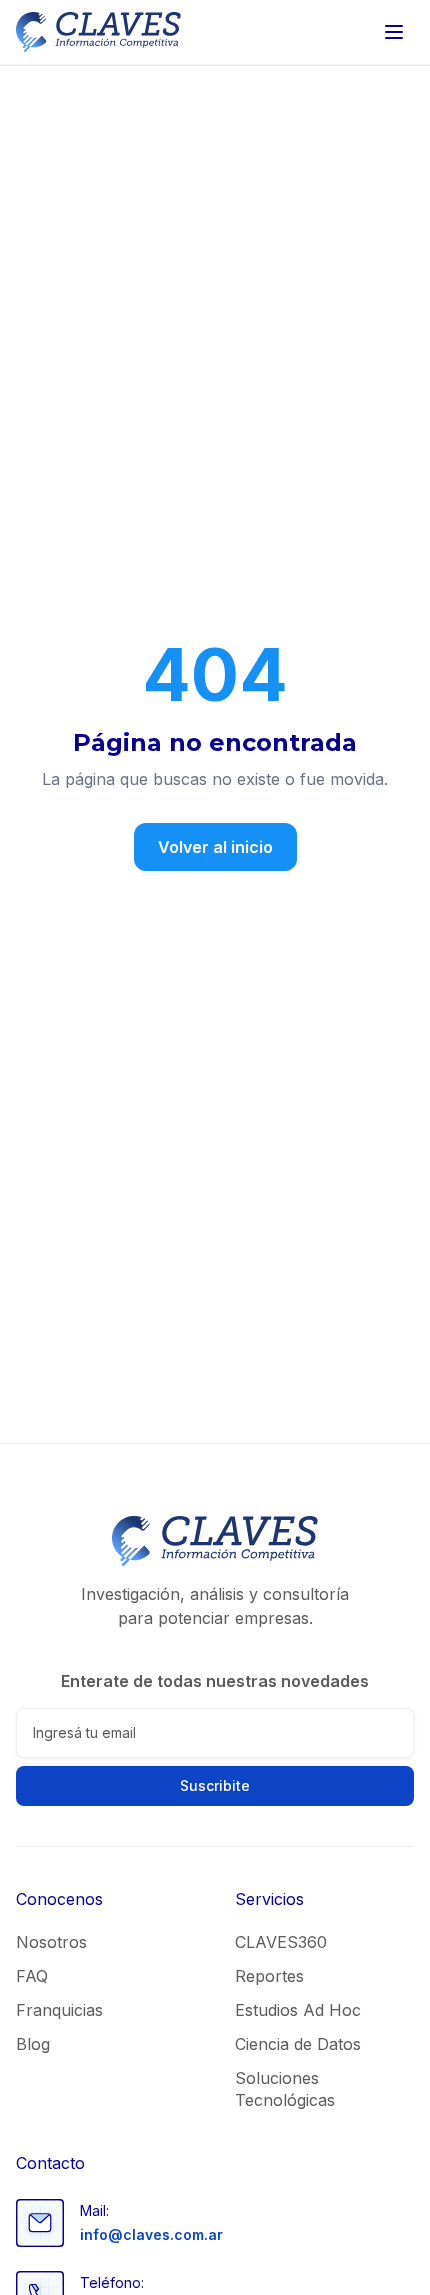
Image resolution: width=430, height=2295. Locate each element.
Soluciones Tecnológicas (285, 2089)
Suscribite (215, 1785)
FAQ (32, 1976)
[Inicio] (98, 32)
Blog (33, 2044)
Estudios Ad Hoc (298, 2010)
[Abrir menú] (394, 32)
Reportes (269, 1976)
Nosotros (51, 1942)
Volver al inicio (215, 847)
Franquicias (59, 2010)
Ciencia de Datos (298, 2044)
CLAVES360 (281, 1942)
